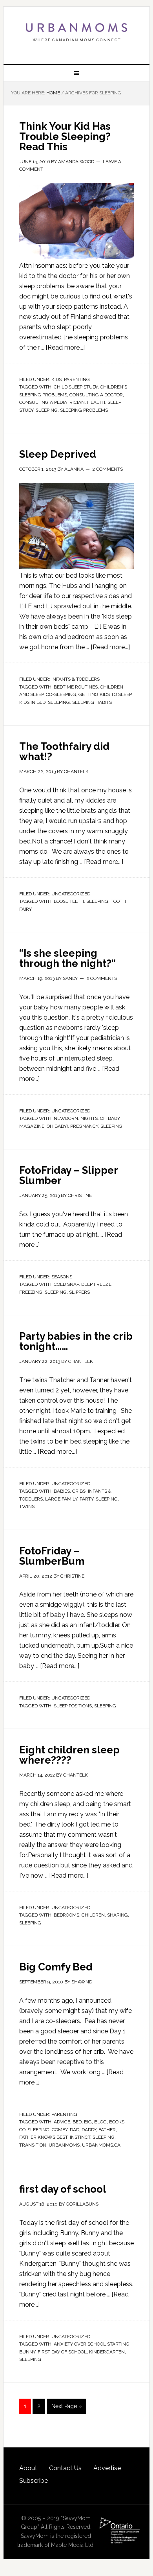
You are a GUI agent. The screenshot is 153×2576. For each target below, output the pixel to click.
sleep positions (73, 1706)
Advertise (107, 2468)
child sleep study (76, 387)
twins (27, 1506)
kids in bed (32, 702)
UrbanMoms (76, 32)
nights (89, 1118)
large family (61, 1499)
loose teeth (69, 901)
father (107, 2130)
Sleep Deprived (58, 454)
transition (33, 2145)
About (28, 2468)
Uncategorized (71, 894)
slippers (79, 1292)
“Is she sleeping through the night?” (67, 958)
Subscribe (34, 2481)
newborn (66, 1118)
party (87, 1499)
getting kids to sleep (105, 694)
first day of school (63, 2189)
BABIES (62, 1491)
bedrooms (66, 1915)
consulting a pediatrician (52, 402)
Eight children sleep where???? (69, 1755)
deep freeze (96, 1284)
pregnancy (84, 1126)
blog (100, 2122)
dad (75, 2130)
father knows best (43, 2137)
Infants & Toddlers (76, 679)
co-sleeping (61, 694)
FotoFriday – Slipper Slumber (68, 1175)
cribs (79, 1491)
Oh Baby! (57, 1126)
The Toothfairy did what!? (64, 751)
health (96, 402)
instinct (80, 2137)
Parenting (77, 379)
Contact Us (65, 2468)
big (88, 2122)
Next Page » (66, 2406)
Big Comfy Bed (56, 1967)
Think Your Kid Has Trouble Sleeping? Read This (65, 136)
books (117, 2122)
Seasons (62, 1277)
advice (62, 2122)
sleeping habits (92, 702)
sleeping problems (84, 410)
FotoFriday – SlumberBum (52, 1556)
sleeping (47, 410)
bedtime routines (76, 687)
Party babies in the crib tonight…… (76, 1341)
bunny (27, 2352)
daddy (89, 2130)
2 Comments (107, 469)
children (93, 1915)
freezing (31, 1292)
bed (77, 2122)
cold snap (66, 1284)
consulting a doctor (96, 395)
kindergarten (107, 2352)
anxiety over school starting (92, 2344)
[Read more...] (65, 347)
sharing (117, 1915)
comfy (60, 2130)
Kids (56, 379)
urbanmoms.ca (101, 2145)
